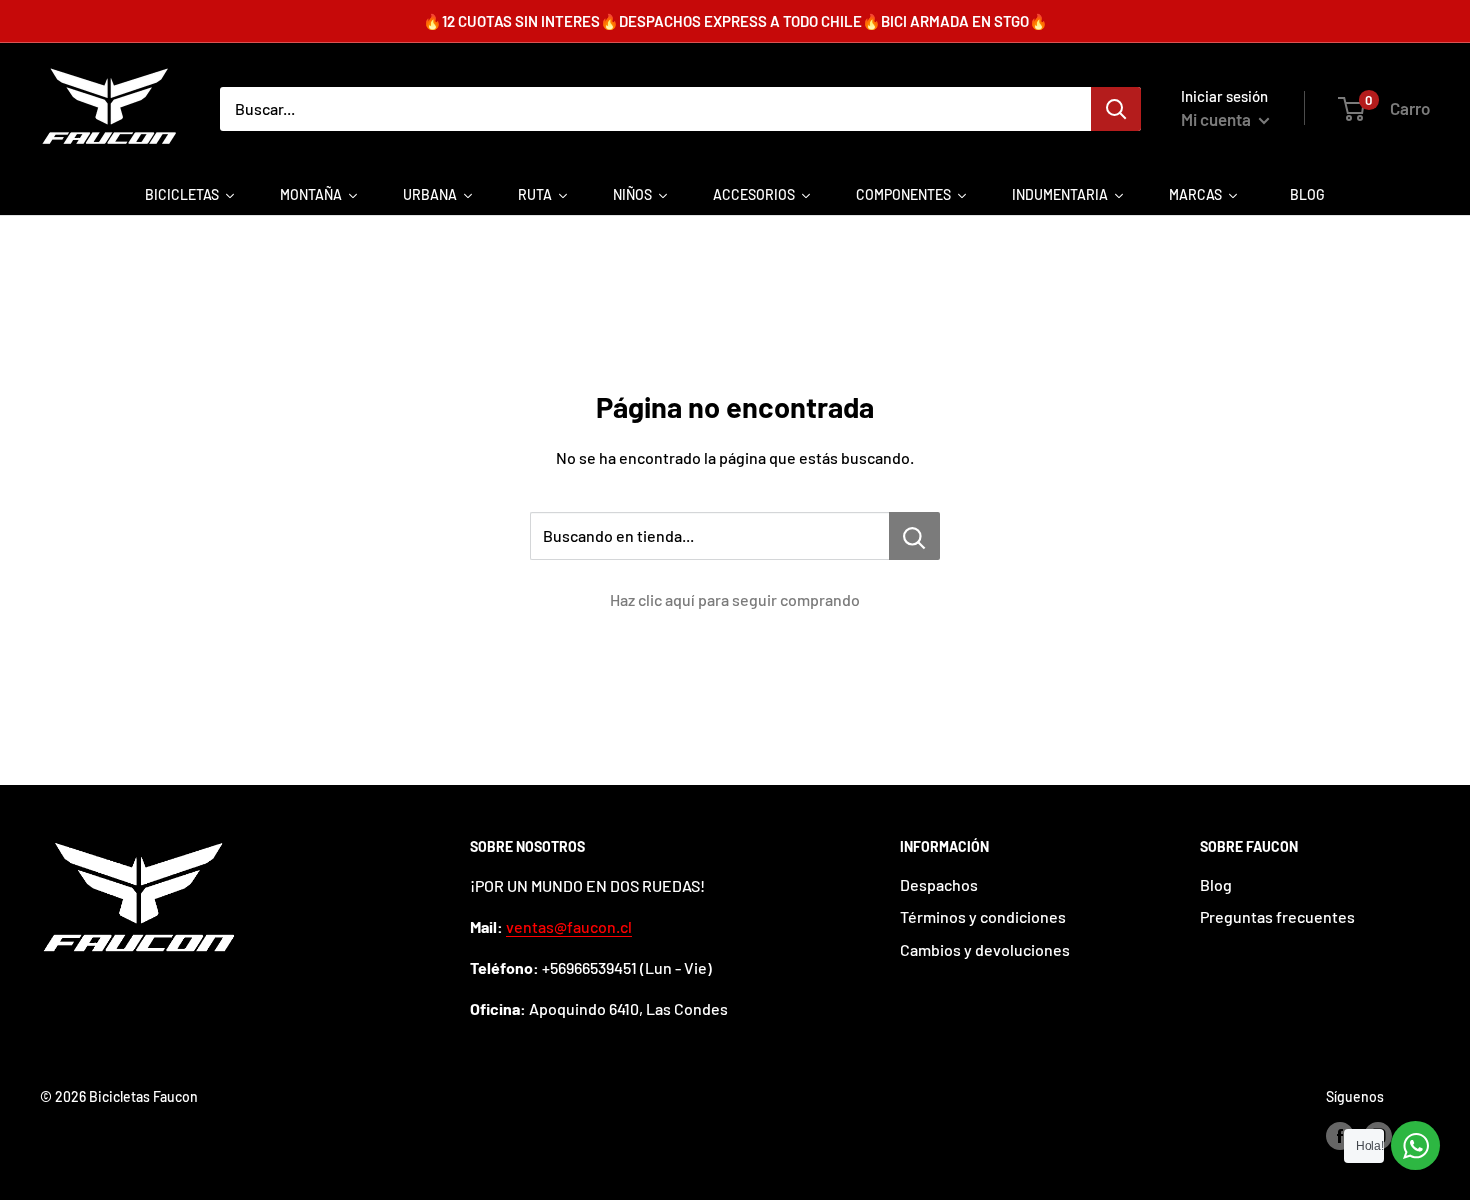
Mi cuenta (1217, 119)
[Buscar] (1116, 109)
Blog (1216, 884)
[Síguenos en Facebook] (1340, 1136)
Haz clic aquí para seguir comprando (735, 599)
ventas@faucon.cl (569, 926)
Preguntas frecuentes (1277, 916)
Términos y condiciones (983, 916)
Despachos (939, 884)
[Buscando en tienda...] (914, 536)
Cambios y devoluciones (985, 949)
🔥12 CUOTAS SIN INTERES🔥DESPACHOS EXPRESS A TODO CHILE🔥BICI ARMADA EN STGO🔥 (735, 21)
